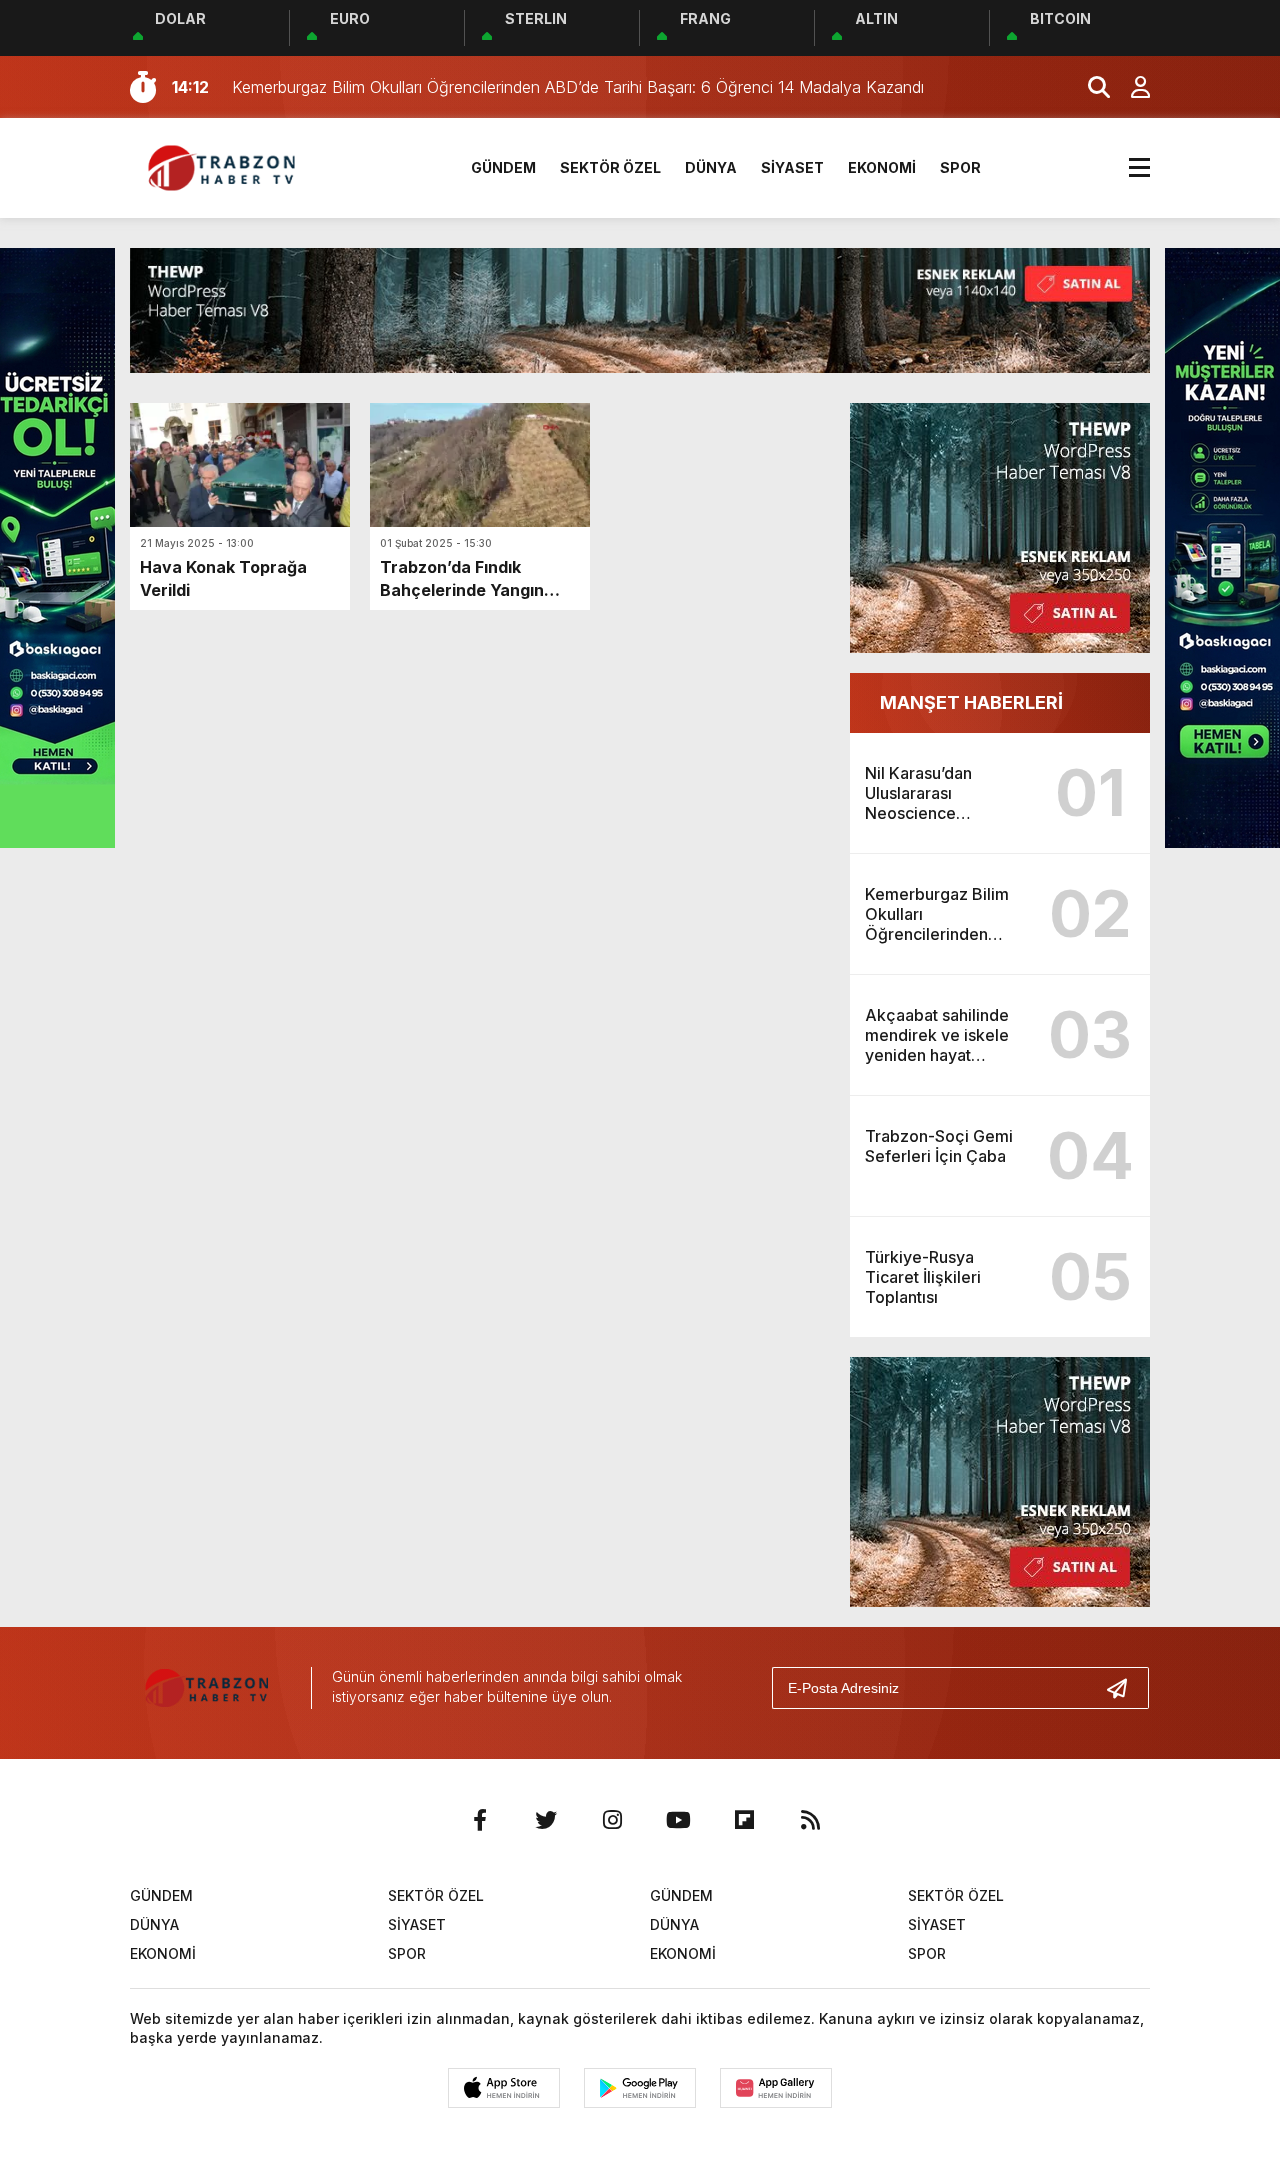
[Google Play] (640, 2088)
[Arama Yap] (1090, 87)
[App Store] (504, 2088)
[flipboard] (744, 1820)
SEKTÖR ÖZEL (610, 167)
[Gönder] (1125, 1688)
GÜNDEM (503, 167)
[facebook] (480, 1820)
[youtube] (678, 1820)
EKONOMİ (882, 167)
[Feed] (810, 1820)
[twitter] (546, 1820)
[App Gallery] (776, 2088)
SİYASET (792, 167)
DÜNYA (711, 167)
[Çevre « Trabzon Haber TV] (226, 166)
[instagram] (612, 1820)
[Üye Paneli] (1130, 87)
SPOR (960, 167)
